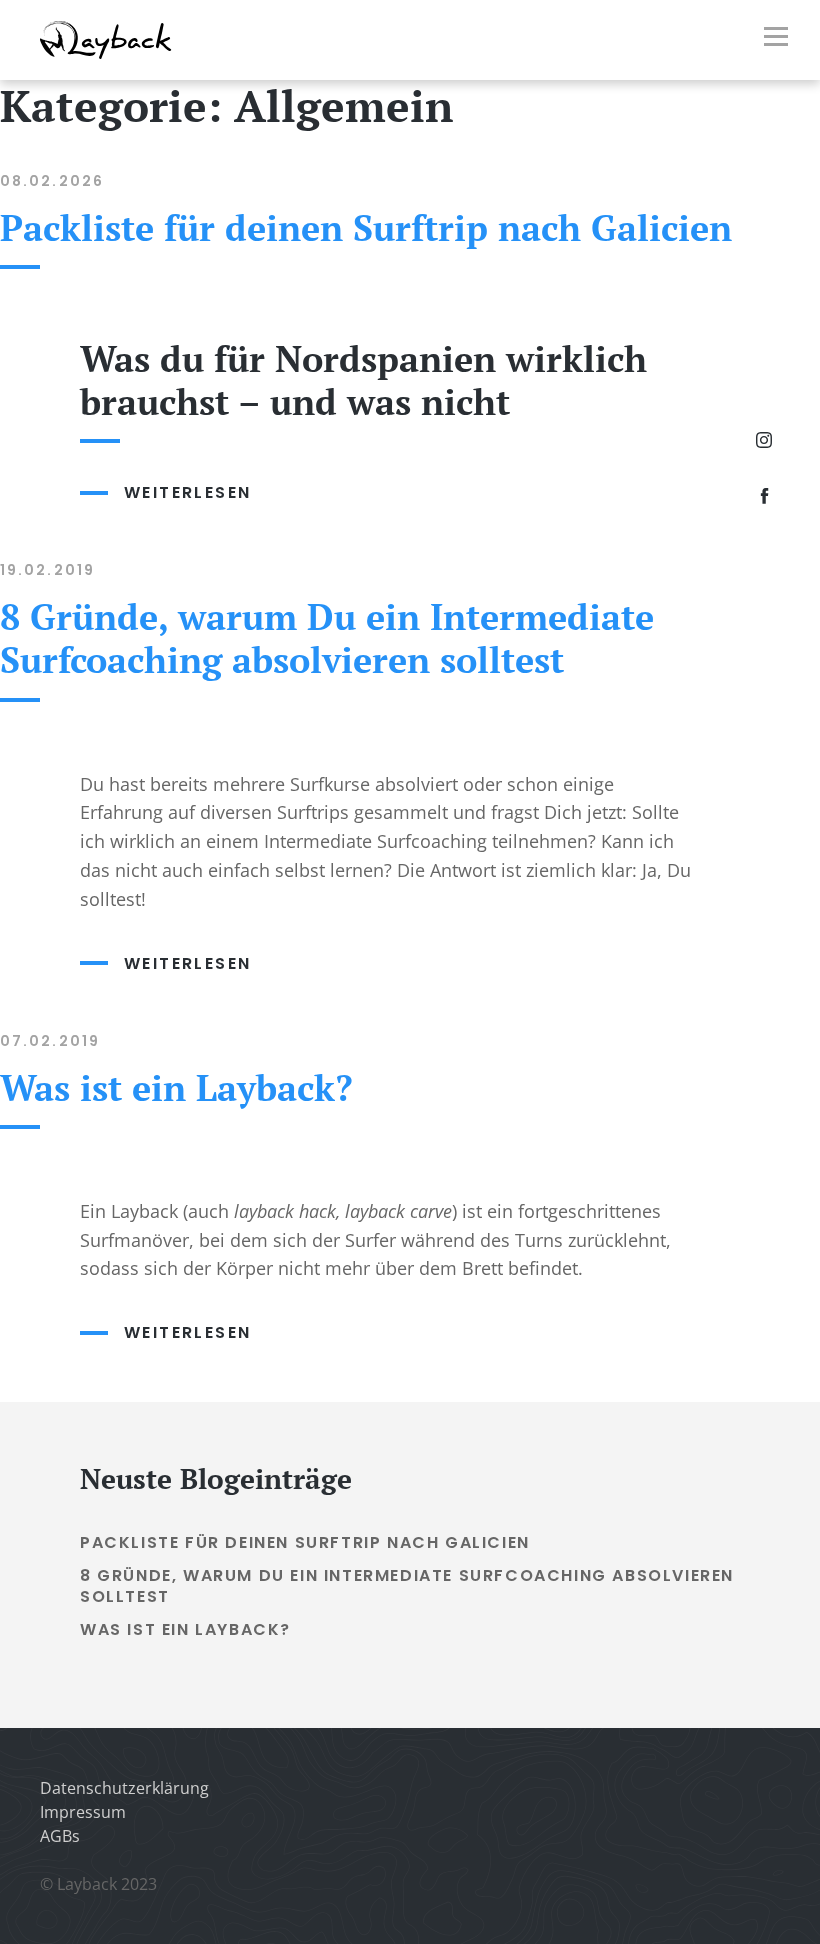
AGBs (60, 1836)
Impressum (83, 1812)
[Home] (106, 58)
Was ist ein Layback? (176, 1087)
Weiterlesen (245, 492)
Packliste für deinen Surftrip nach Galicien (366, 227)
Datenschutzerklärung (124, 1788)
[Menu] (776, 40)
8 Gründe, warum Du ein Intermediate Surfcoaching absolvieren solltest (327, 638)
